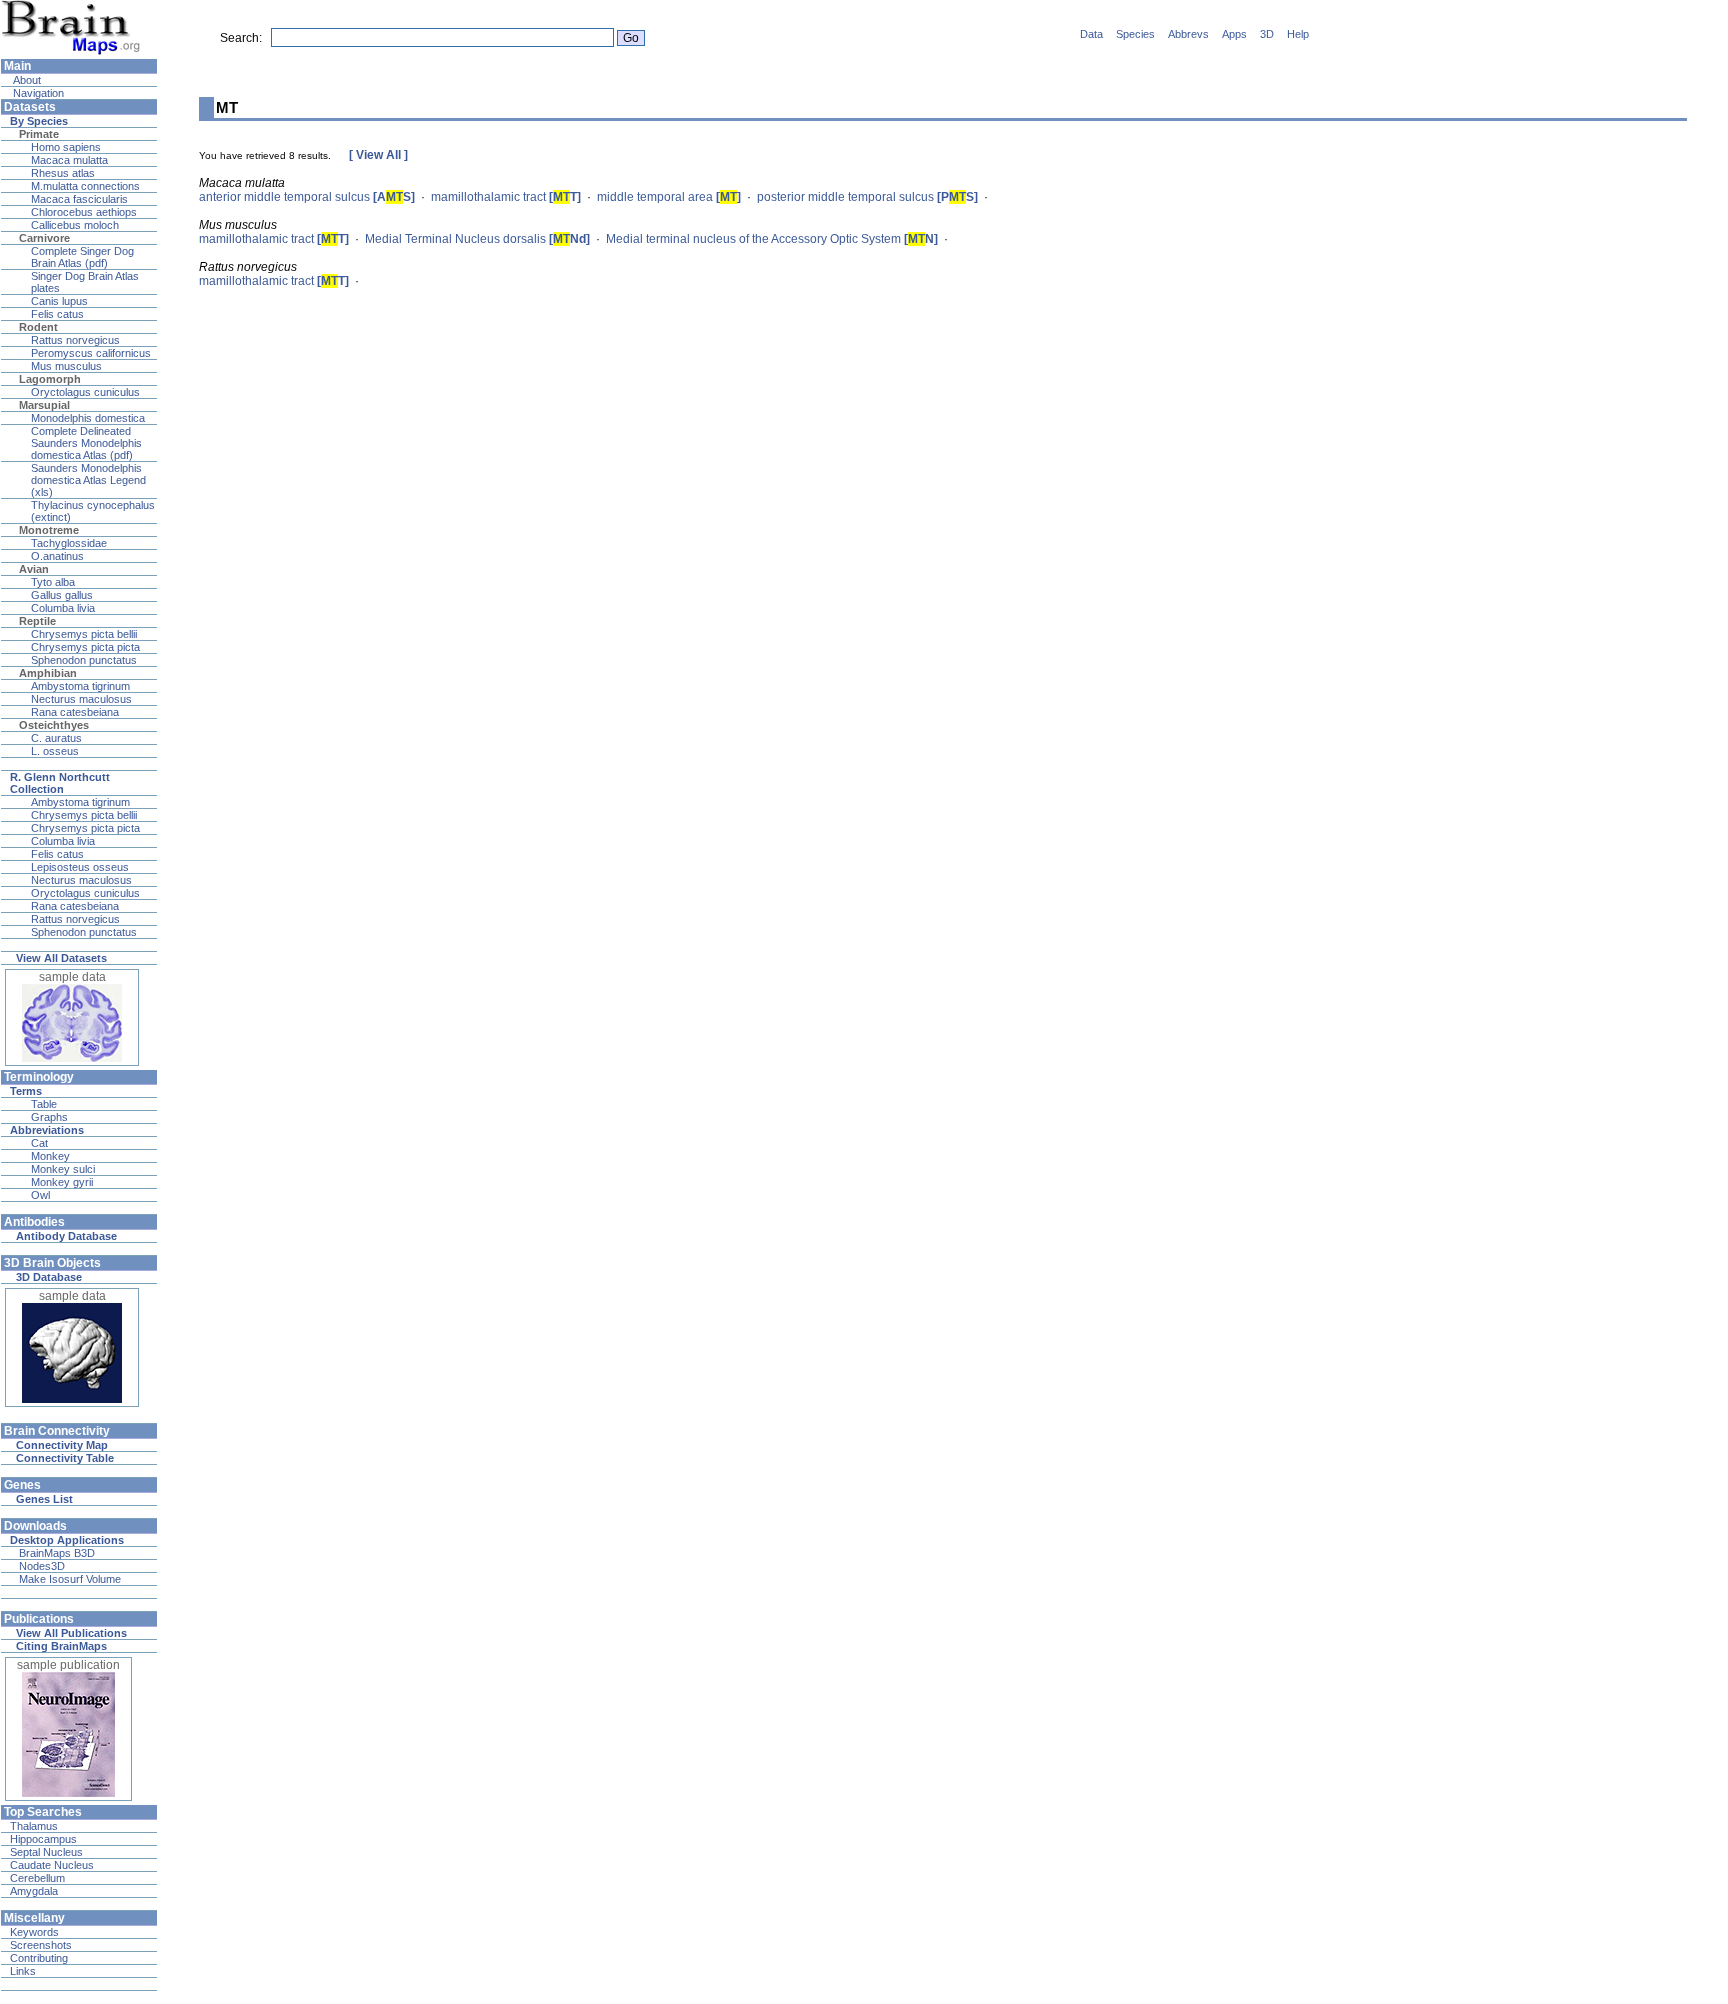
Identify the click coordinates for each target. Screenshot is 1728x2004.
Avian (34, 569)
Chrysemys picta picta (85, 647)
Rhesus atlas (63, 173)
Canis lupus (59, 301)
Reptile (37, 621)
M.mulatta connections (85, 186)
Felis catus (57, 314)
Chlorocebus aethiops (84, 212)
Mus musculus (66, 366)
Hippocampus (43, 1839)
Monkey (50, 1156)
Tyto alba (53, 582)
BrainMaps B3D (57, 1553)
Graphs (49, 1117)
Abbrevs (1188, 34)
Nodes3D (42, 1566)
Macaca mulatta (69, 160)
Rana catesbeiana (75, 712)
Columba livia (63, 608)
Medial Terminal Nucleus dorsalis (477, 239)
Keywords (34, 1932)
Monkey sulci (63, 1169)
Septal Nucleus (46, 1852)
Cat (39, 1143)
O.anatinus (57, 556)
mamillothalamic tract (506, 197)
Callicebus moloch (75, 225)
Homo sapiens (66, 147)
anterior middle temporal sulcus (307, 197)
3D (1267, 34)
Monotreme (49, 530)
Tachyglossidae (69, 543)
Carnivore (44, 238)
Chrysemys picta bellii (84, 634)
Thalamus (34, 1826)
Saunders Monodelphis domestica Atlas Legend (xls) (88, 480)
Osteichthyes (54, 725)
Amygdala (34, 1891)
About (25, 80)
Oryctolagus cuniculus (85, 392)
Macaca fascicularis (79, 199)
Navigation (37, 93)
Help (1298, 34)
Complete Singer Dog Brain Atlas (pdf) (82, 257)
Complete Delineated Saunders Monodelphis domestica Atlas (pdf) (86, 443)
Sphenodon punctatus (84, 660)
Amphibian (48, 673)
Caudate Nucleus (52, 1865)
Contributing (39, 1958)
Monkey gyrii (62, 1182)
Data (1091, 34)
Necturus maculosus (81, 699)
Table (44, 1104)
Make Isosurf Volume (70, 1579)
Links (23, 1971)
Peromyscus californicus (91, 353)
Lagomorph (50, 379)
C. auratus (56, 738)
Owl (40, 1195)
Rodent (38, 327)
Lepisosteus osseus (80, 867)
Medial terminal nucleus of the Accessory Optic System (772, 239)
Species (1135, 34)
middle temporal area (669, 197)
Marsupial (44, 405)
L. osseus (55, 751)
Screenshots (41, 1945)
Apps (1234, 34)
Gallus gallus (62, 595)
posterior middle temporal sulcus (867, 197)
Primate (39, 134)
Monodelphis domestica (88, 418)
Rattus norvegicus (75, 340)
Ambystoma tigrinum (80, 686)
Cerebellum (37, 1878)
